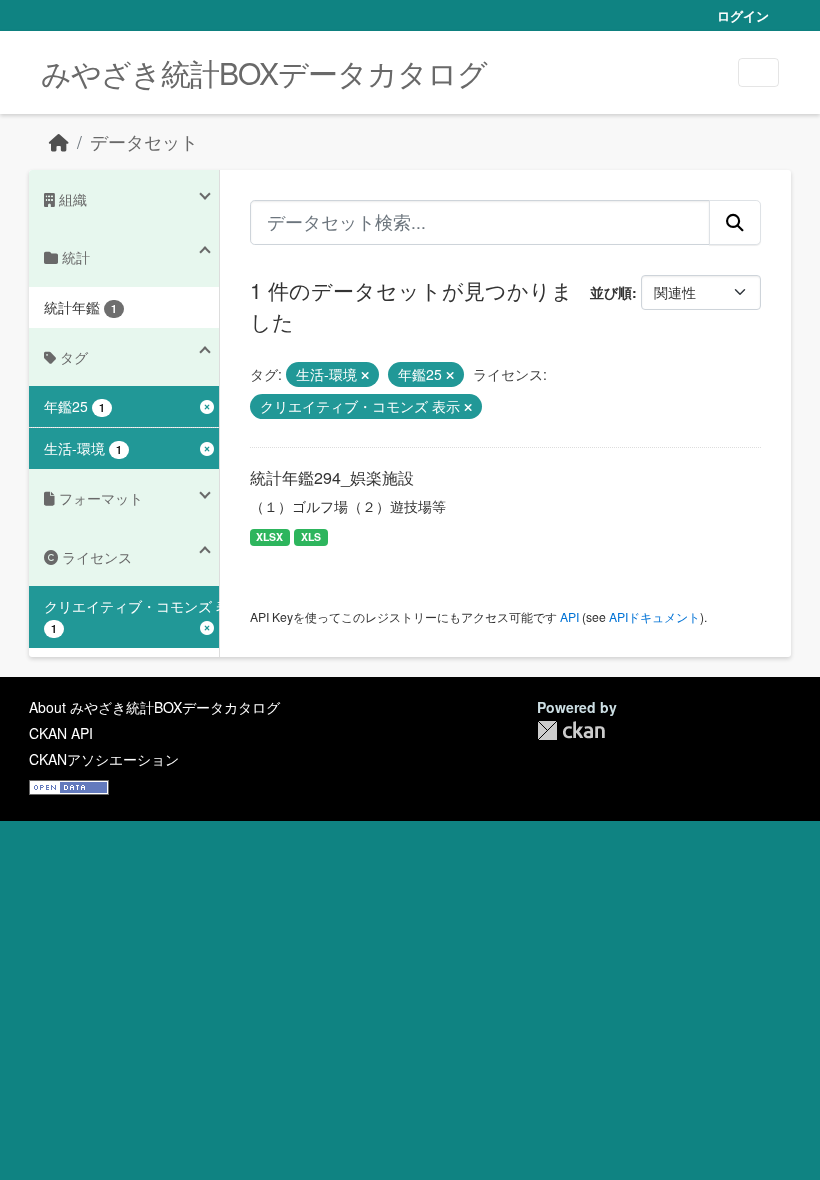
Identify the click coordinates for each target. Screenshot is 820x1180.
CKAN (571, 730)
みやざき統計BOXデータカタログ (264, 72)
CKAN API (61, 733)
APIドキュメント (654, 616)
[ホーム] (59, 141)
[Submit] (735, 222)
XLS (311, 536)
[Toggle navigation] (758, 72)
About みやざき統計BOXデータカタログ (154, 707)
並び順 (611, 292)
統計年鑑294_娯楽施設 (332, 477)
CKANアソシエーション (104, 759)
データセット (144, 141)
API (569, 616)
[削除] (365, 375)
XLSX (269, 536)
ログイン (743, 15)
